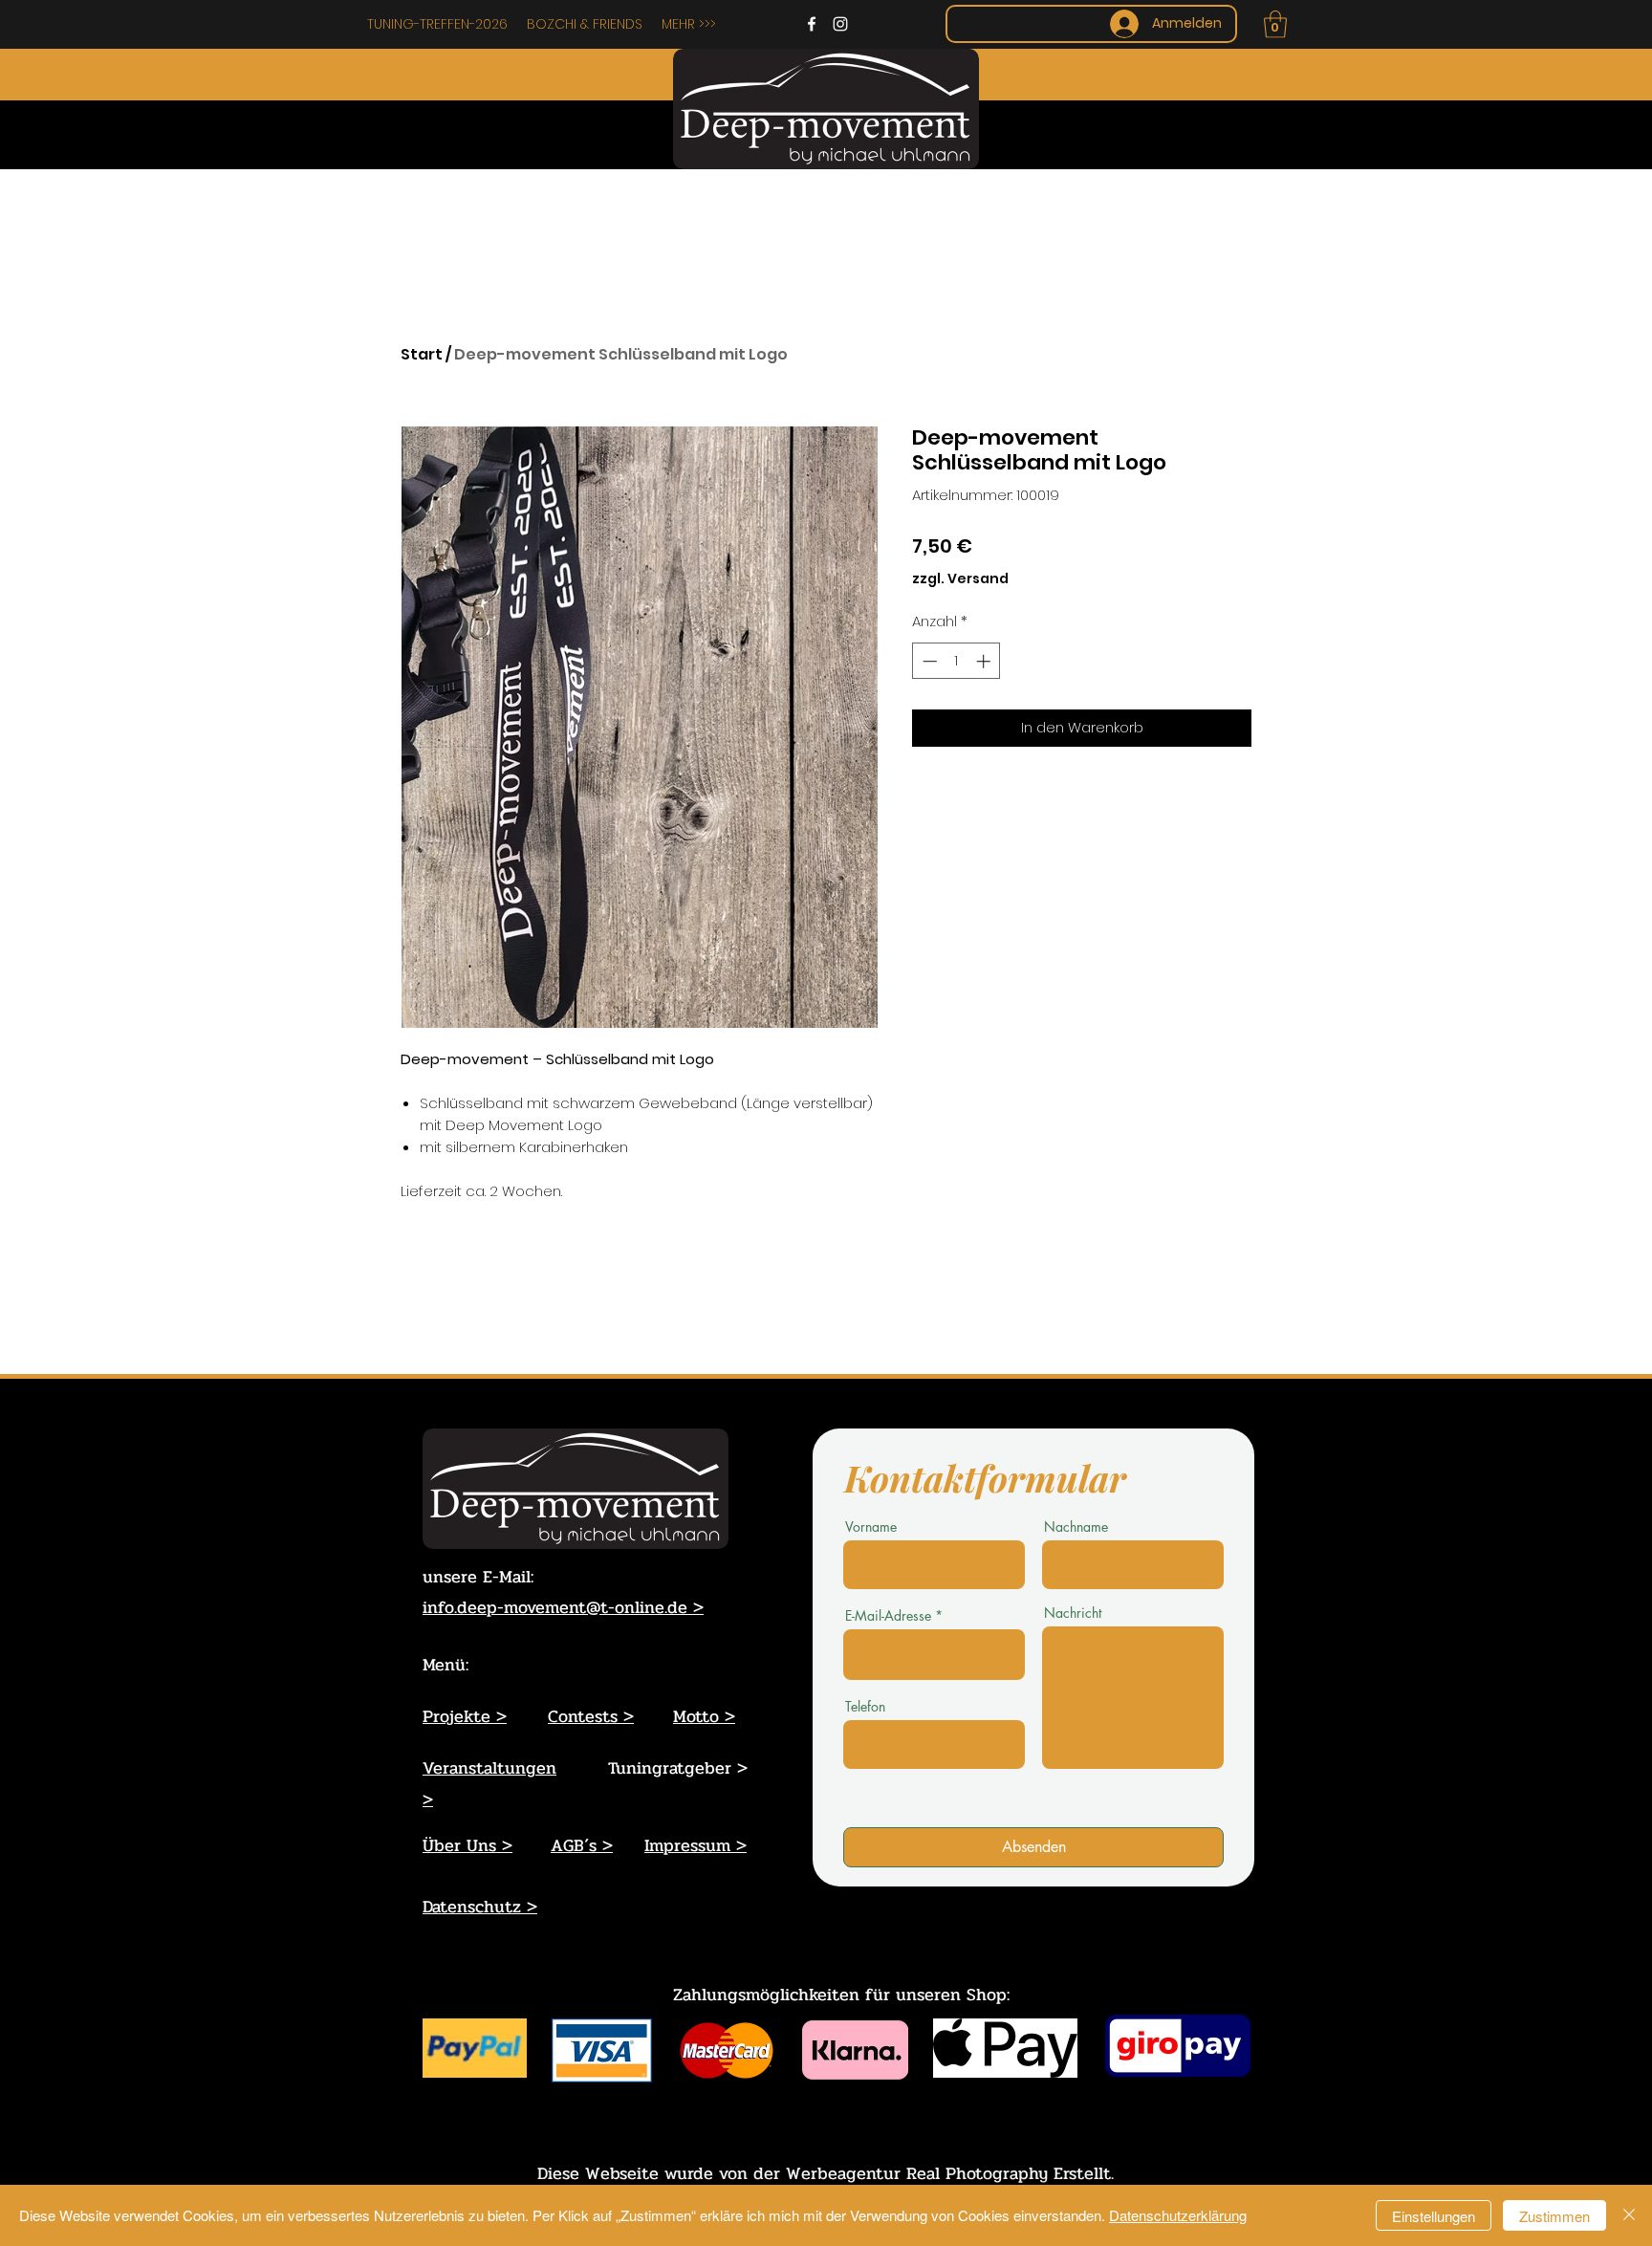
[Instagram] (840, 24)
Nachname (1076, 1527)
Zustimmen (1554, 2216)
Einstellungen (1434, 2216)
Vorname (871, 1527)
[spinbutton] (956, 661)
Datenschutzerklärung (1178, 2215)
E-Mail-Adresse (888, 1616)
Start (422, 354)
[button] (1275, 24)
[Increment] (985, 661)
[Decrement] (928, 661)
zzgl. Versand (960, 579)
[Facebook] (812, 24)
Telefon (865, 1707)
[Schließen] (1629, 2215)
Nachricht (1073, 1613)
